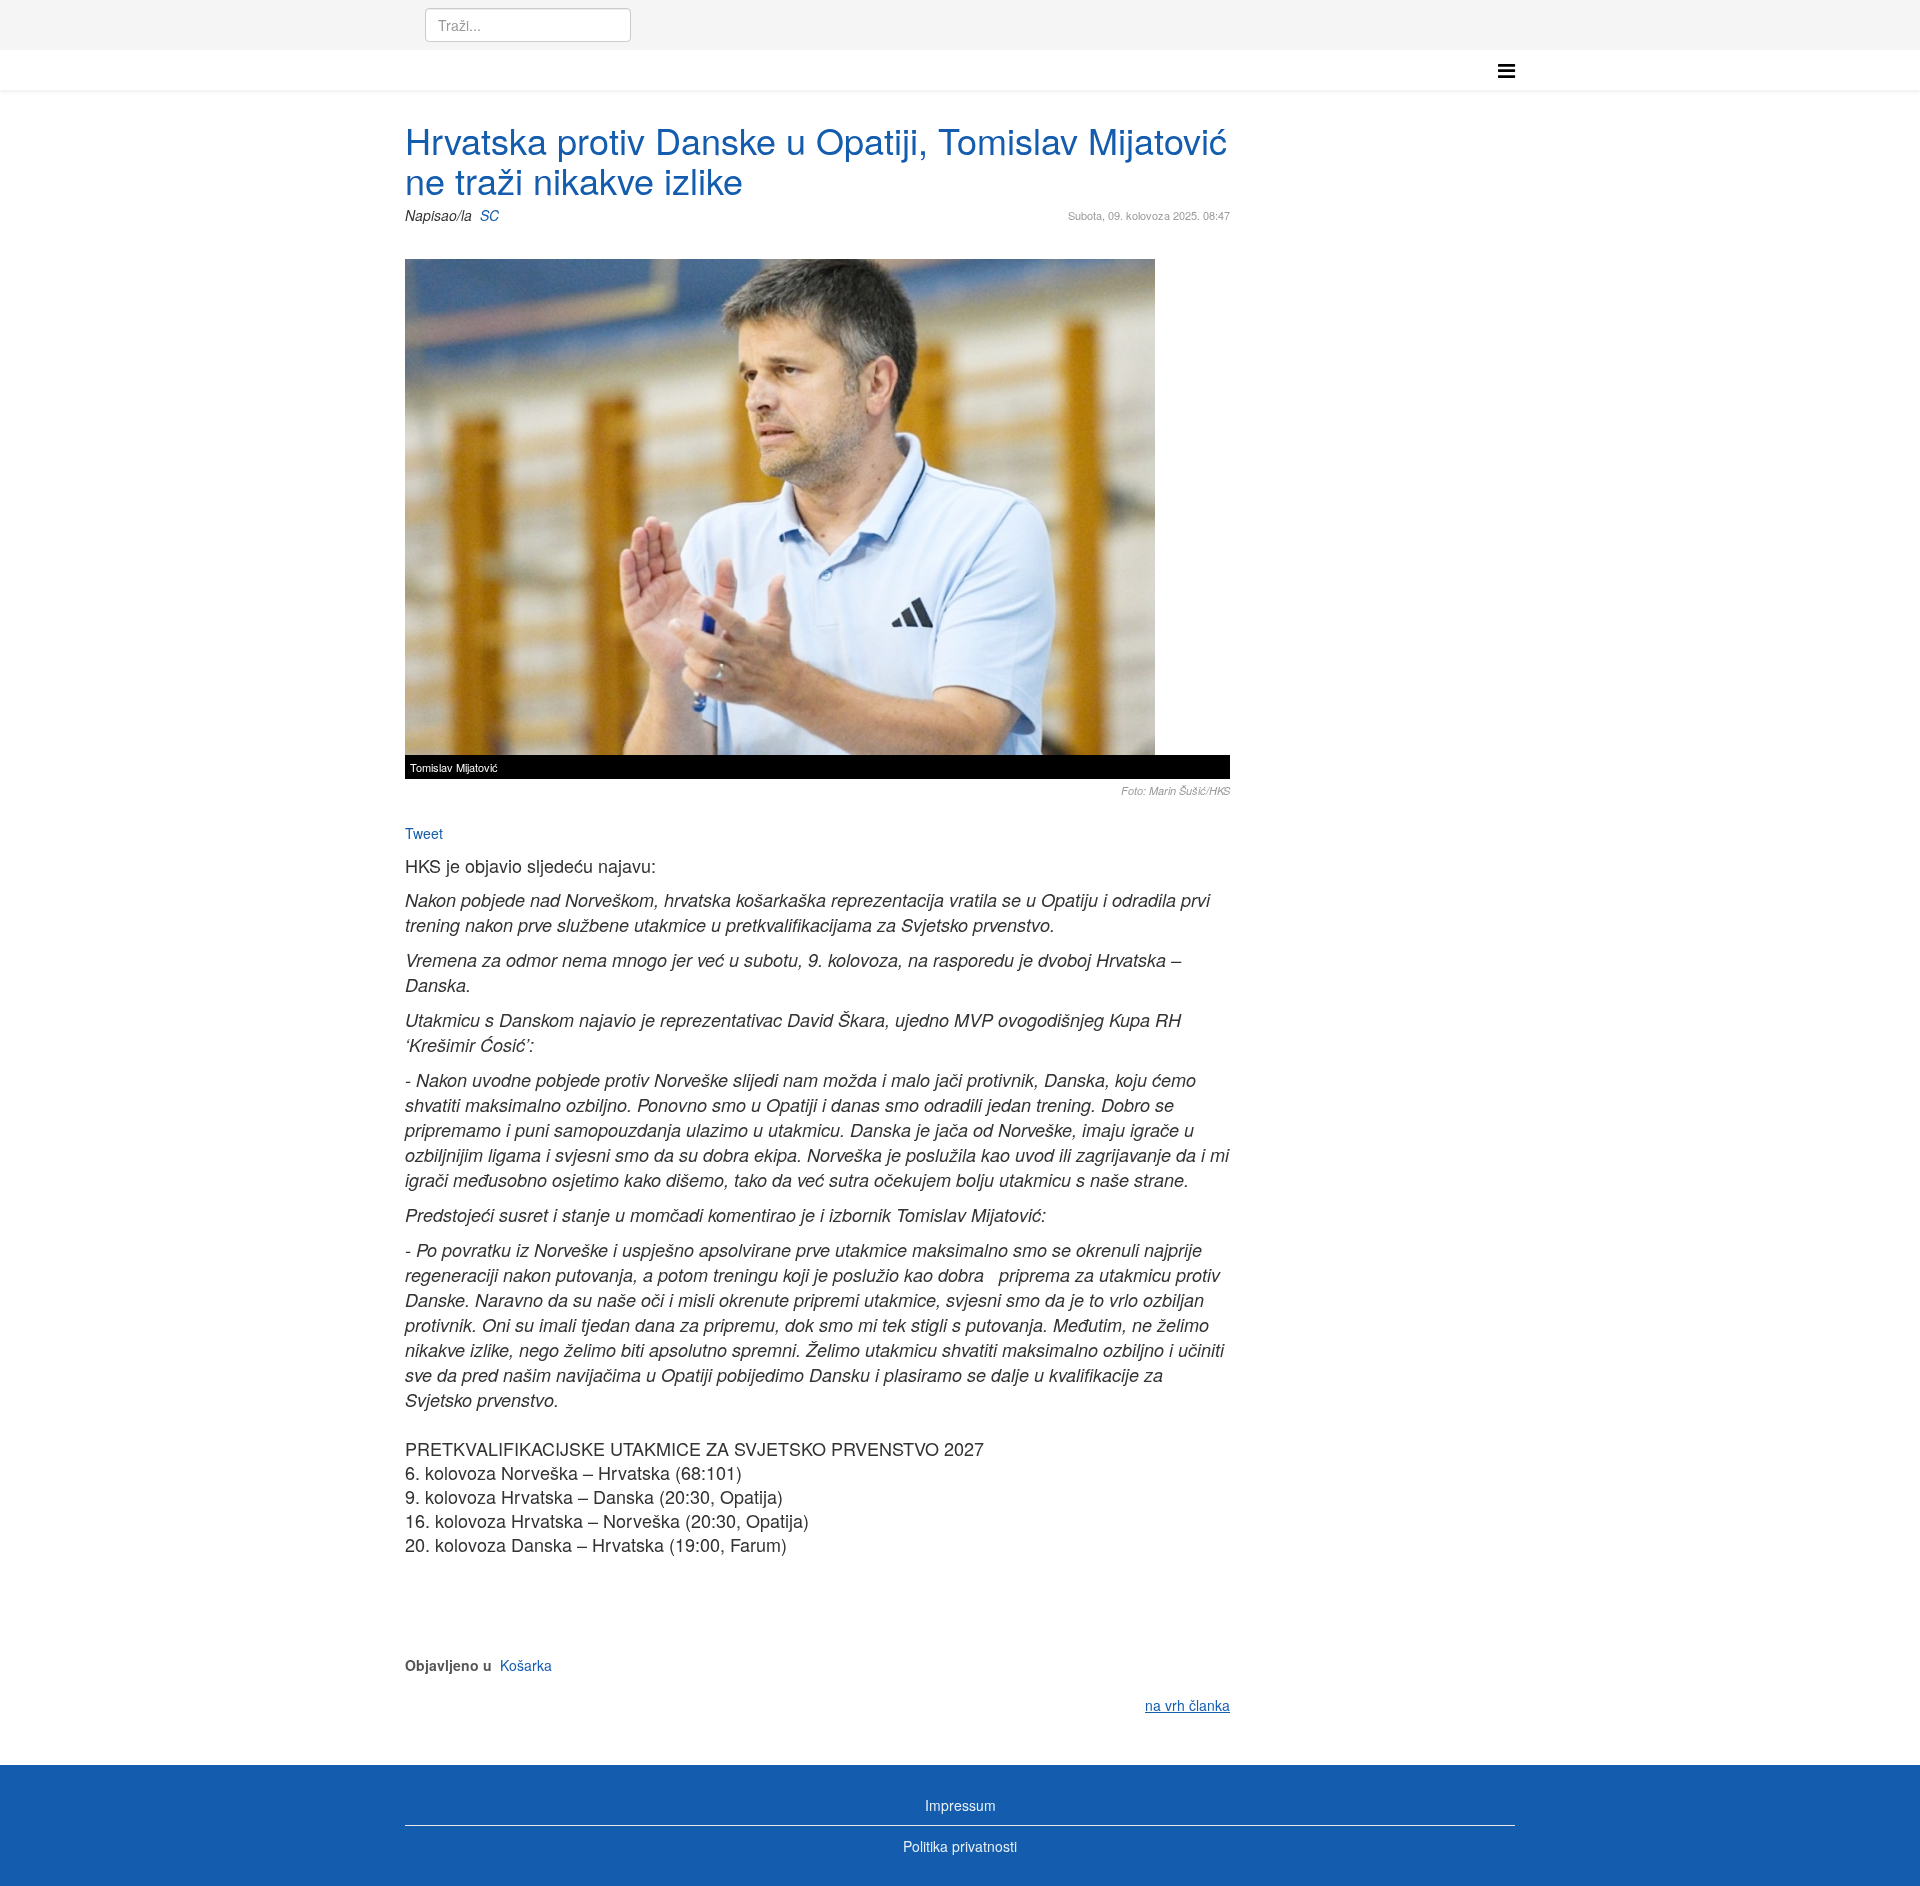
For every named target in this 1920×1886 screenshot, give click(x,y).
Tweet (424, 833)
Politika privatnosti (960, 1846)
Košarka (526, 1665)
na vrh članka (1187, 1705)
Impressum (960, 1805)
